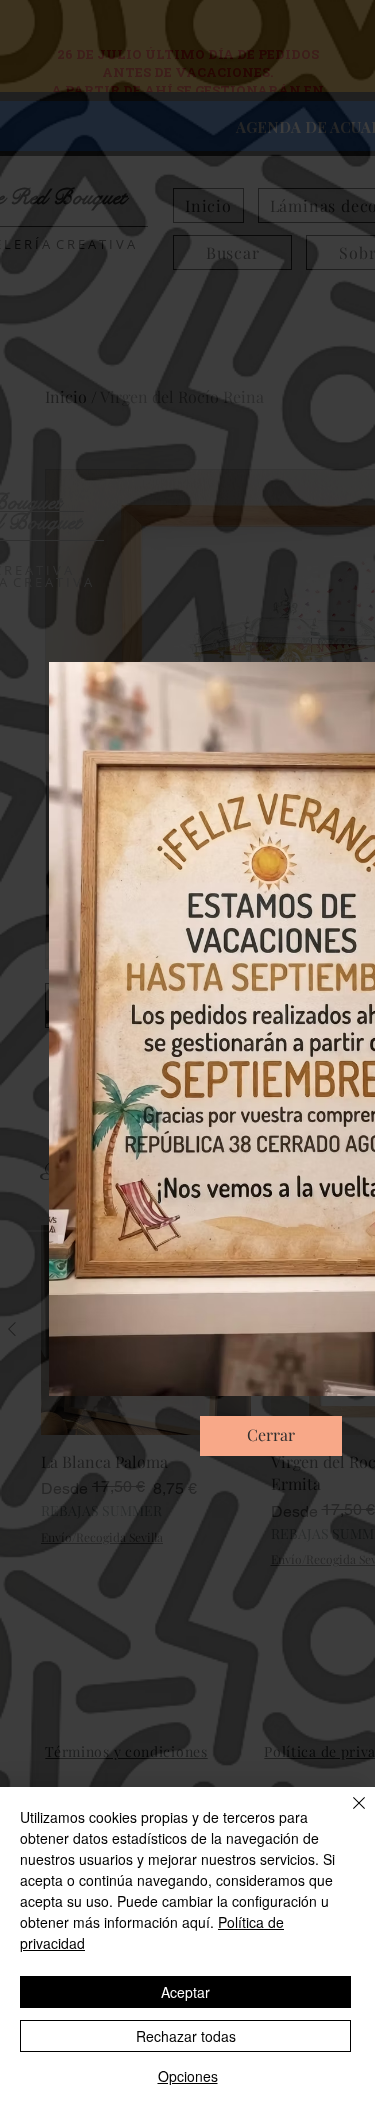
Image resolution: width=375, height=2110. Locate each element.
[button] (271, 1436)
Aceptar (185, 1992)
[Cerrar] (347, 1815)
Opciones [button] (188, 2076)
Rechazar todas (186, 2036)
